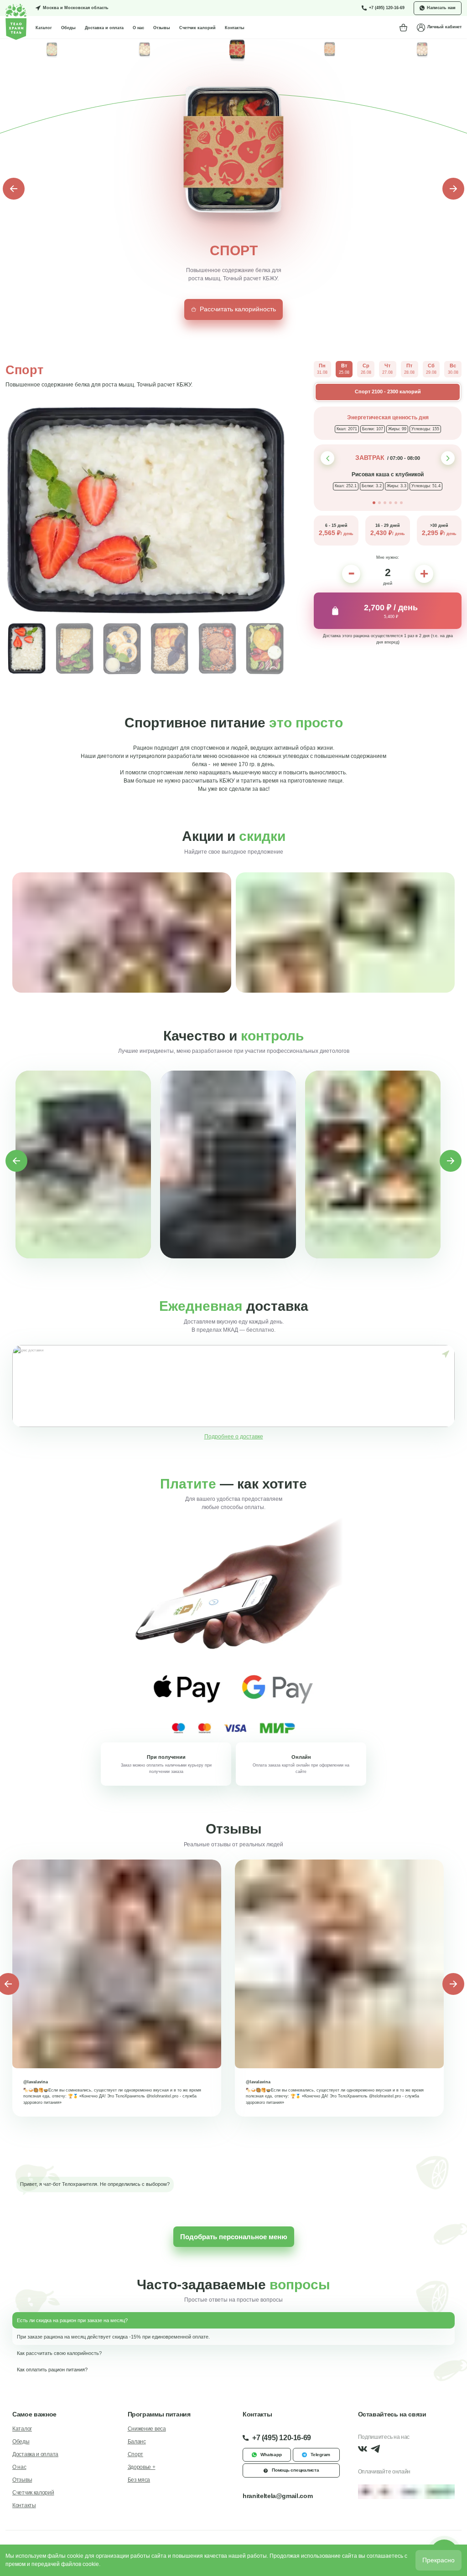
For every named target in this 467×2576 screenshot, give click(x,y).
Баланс (137, 2442)
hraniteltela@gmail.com (278, 2496)
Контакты (235, 28)
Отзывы (162, 28)
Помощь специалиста (296, 2470)
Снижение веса (147, 2429)
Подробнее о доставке (234, 1437)
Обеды (68, 28)
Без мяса (139, 2480)
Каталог (44, 28)
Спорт (136, 2454)
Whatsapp (271, 2455)
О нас (138, 28)
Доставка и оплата (104, 28)
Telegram (320, 2455)
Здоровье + (142, 2467)
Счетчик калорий (197, 28)
